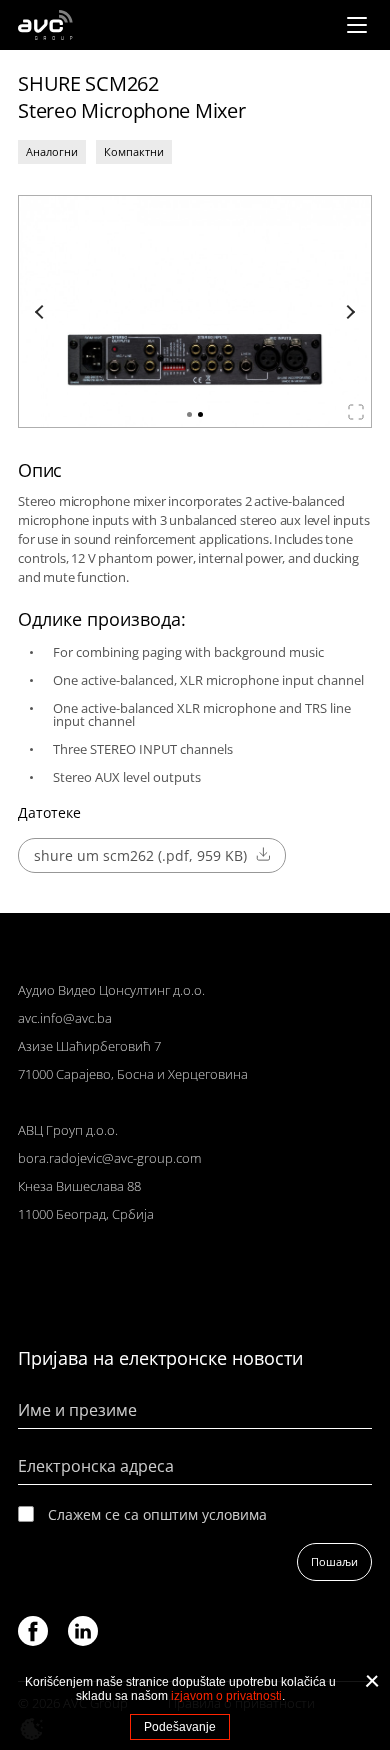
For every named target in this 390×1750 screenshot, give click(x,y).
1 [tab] (189, 414)
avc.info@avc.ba (65, 1018)
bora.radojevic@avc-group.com (109, 1158)
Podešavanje (180, 1727)
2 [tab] (200, 414)
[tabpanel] (195, 311)
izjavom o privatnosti (226, 1696)
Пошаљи (334, 1561)
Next (348, 312)
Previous (42, 312)
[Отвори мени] (357, 25)
